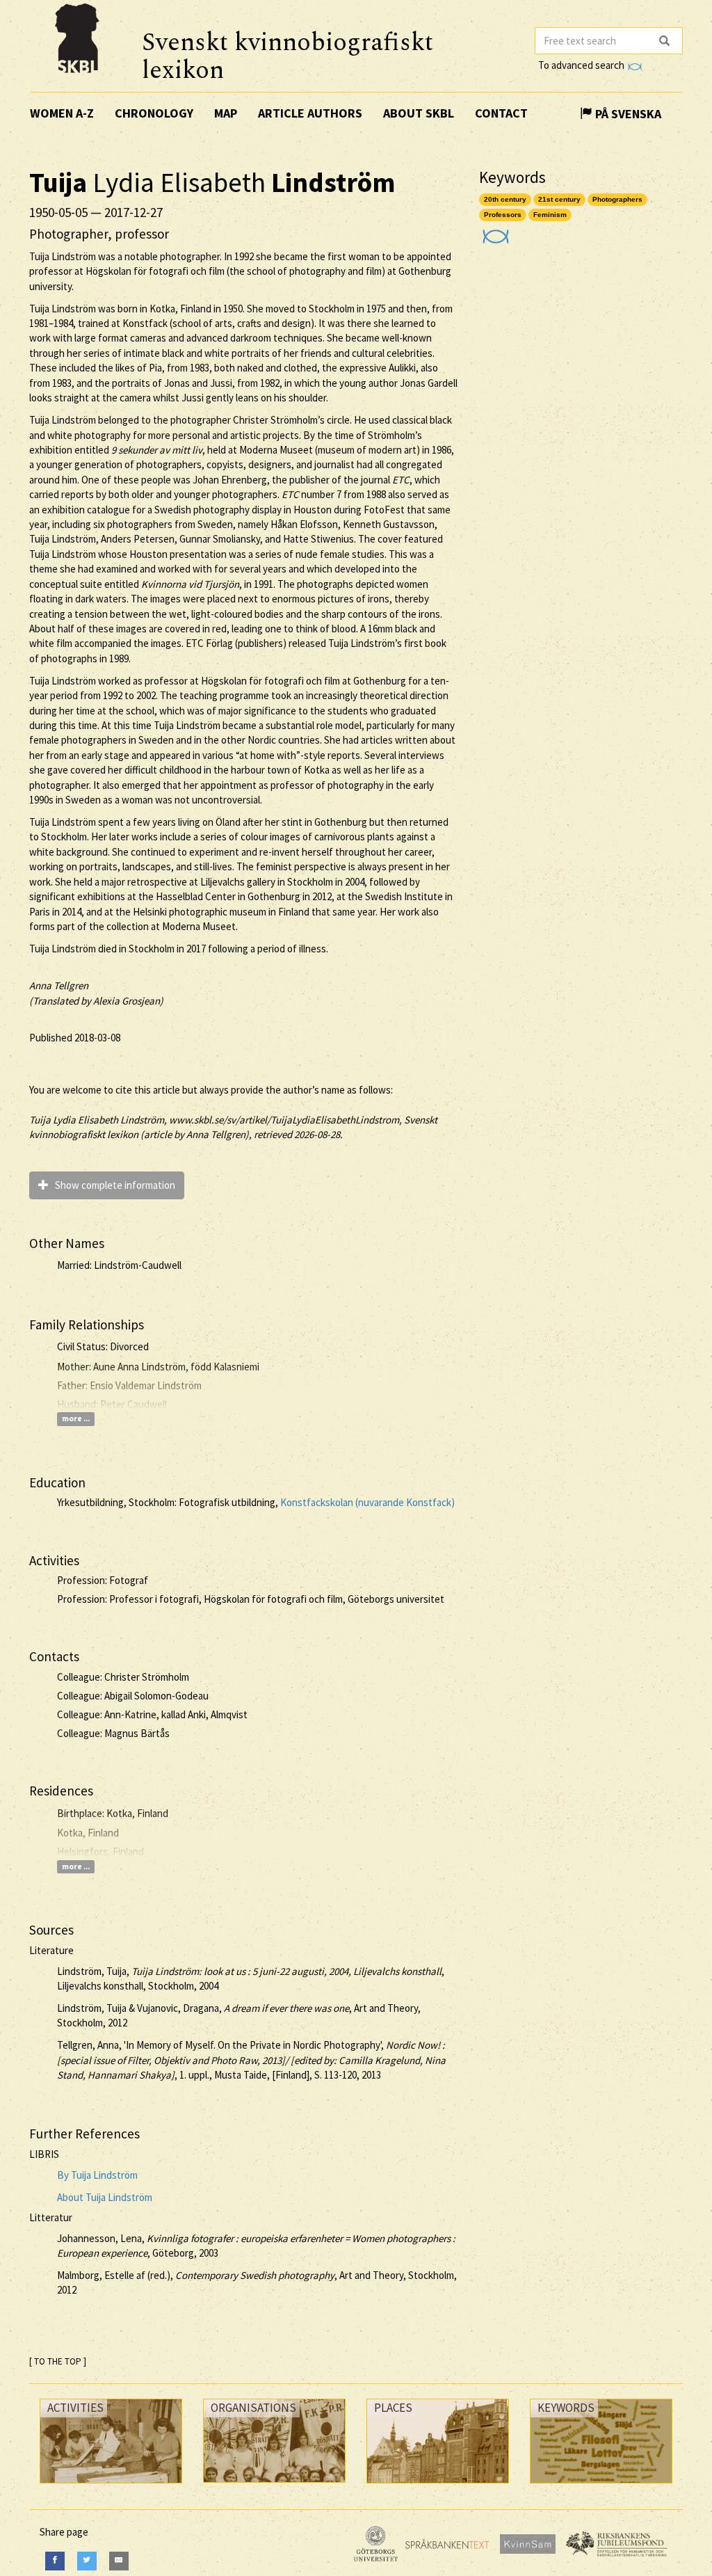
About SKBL (419, 113)
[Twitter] (87, 2561)
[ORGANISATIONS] (274, 2486)
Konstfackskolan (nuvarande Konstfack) (367, 1502)
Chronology (154, 113)
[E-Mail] (119, 2561)
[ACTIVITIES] (111, 2487)
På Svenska (627, 114)
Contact (501, 113)
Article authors (310, 113)
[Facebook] (55, 2561)
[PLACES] (438, 2487)
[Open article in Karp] (494, 232)
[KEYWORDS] (601, 2487)
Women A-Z (62, 113)
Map (226, 113)
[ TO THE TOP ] (58, 2361)
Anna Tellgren (59, 985)
